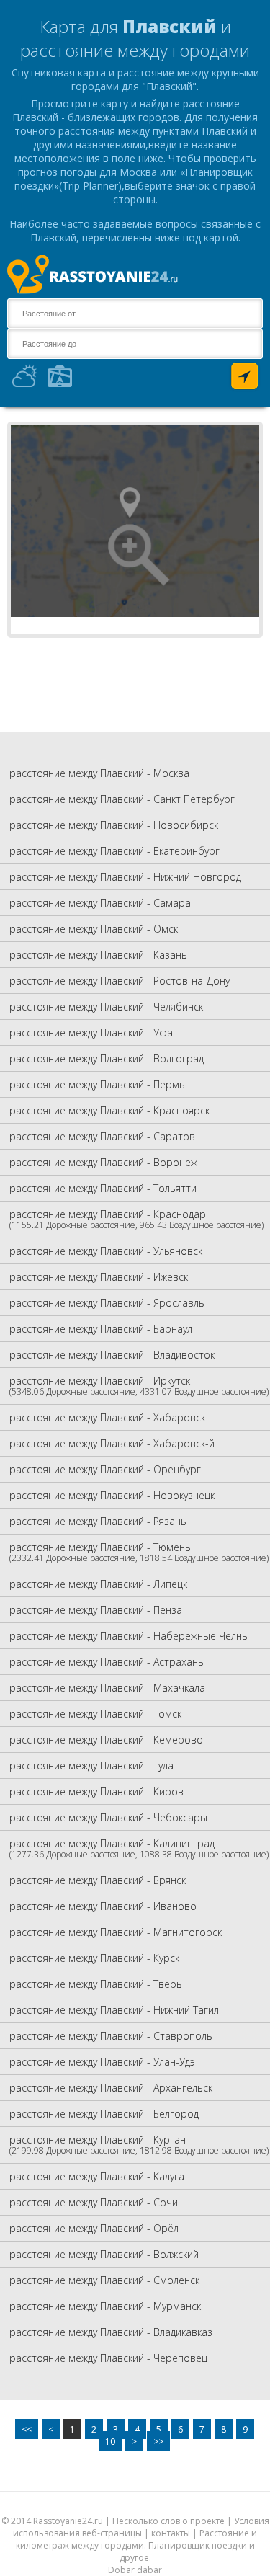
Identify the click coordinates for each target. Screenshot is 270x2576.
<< (27, 2429)
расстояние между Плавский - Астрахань (107, 1662)
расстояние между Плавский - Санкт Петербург (122, 799)
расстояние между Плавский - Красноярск (109, 1110)
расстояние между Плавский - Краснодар (136, 1219)
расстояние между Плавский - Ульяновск (106, 1251)
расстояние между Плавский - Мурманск (105, 2306)
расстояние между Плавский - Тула (91, 1766)
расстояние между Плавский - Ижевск (99, 1277)
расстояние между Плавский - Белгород (104, 2114)
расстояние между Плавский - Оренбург (105, 1469)
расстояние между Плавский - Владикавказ (111, 2332)
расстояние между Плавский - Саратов (102, 1136)
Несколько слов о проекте (168, 2521)
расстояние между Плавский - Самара (100, 903)
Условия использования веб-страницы (141, 2527)
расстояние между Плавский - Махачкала (107, 1688)
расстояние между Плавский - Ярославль (107, 1303)
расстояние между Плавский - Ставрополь (111, 2036)
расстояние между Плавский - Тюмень (139, 1552)
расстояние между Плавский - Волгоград (107, 1058)
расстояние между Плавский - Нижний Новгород (125, 877)
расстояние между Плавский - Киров (96, 1791)
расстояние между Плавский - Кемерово (106, 1740)
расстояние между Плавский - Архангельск (111, 2088)
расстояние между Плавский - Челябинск (106, 1007)
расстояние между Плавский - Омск (94, 929)
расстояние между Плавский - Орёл (94, 2228)
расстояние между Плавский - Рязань (98, 1521)
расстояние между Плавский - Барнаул (101, 1329)
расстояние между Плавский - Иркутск (139, 1386)
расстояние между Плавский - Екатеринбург (114, 851)
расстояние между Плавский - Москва (99, 773)
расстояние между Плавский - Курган (139, 2145)
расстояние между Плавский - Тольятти (103, 1188)
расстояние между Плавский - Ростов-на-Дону (120, 981)
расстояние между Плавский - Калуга (97, 2176)
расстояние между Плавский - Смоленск (104, 2280)
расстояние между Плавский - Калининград (139, 1848)
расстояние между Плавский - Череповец (108, 2358)
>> (158, 2442)
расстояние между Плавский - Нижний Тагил (114, 2010)
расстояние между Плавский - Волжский (104, 2254)
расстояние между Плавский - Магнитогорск (116, 1932)
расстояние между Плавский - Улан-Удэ (102, 2062)
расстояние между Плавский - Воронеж (103, 1162)
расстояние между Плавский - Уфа (91, 1032)
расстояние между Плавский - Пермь (97, 1084)
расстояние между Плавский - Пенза (96, 1610)
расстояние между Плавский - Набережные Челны (129, 1636)
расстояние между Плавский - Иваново (103, 1906)
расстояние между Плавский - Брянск (98, 1880)
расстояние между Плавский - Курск (94, 1958)
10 (110, 2442)
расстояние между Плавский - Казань (98, 955)
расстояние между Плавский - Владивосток (112, 1355)
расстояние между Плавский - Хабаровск (107, 1417)
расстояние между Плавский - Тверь (96, 1984)
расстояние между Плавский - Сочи (94, 2202)
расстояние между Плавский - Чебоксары (108, 1817)
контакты (171, 2533)
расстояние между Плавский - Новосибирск (114, 825)
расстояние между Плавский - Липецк (98, 1584)
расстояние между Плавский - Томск (95, 1714)
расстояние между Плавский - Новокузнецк (112, 1495)
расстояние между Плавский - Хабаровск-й (112, 1443)
